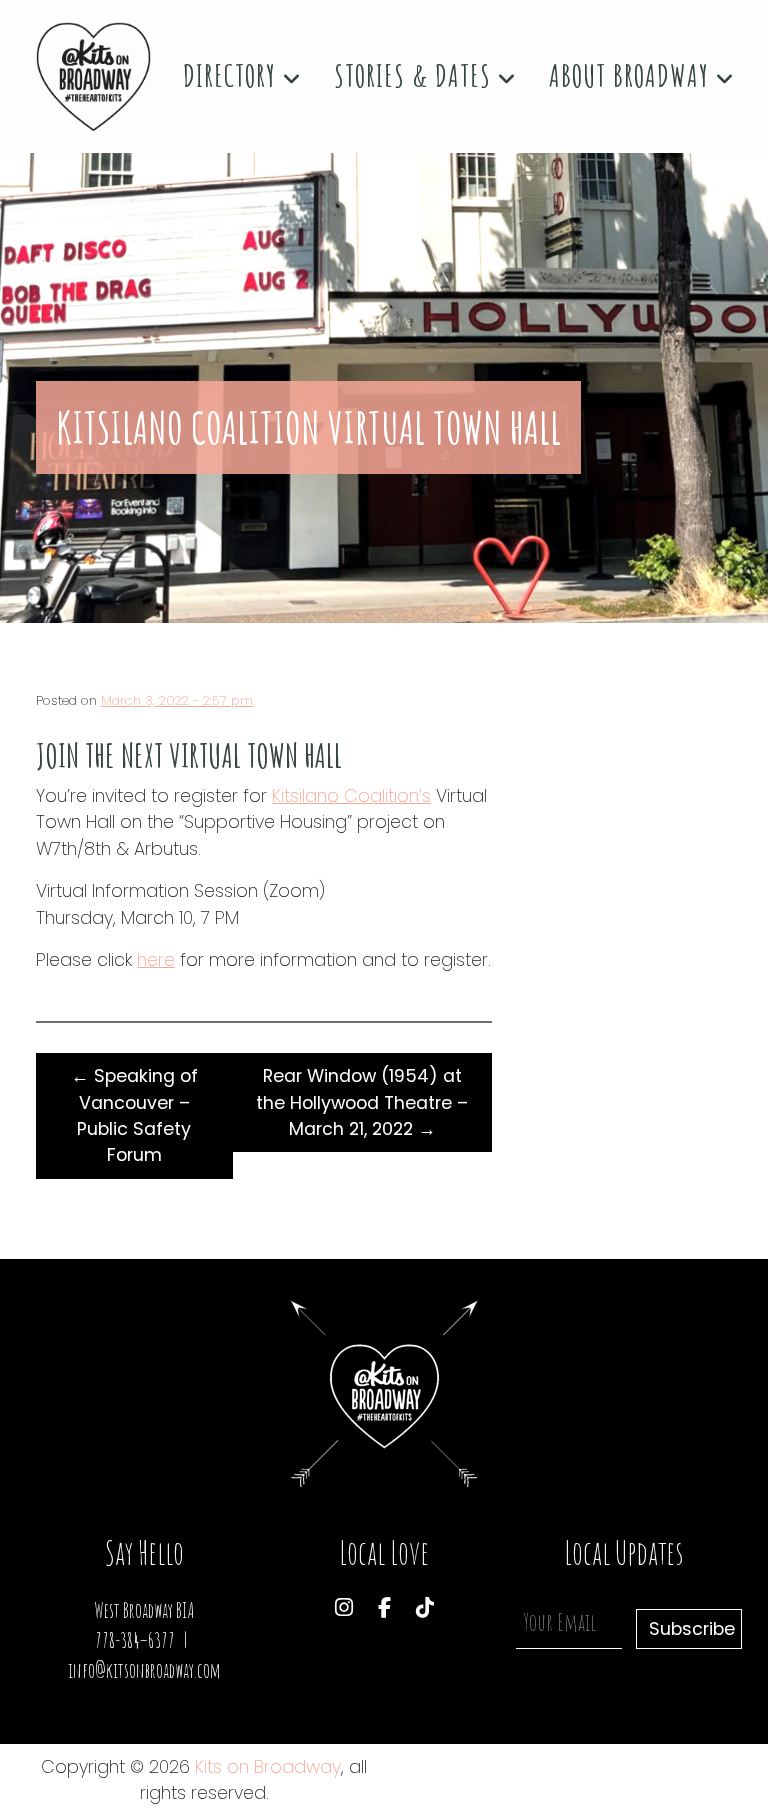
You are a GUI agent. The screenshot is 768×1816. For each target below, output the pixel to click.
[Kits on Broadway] (93, 77)
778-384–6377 (135, 1640)
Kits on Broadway (268, 1767)
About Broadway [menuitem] (632, 75)
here (156, 960)
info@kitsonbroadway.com (144, 1670)
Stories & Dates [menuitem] (416, 75)
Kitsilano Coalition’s (351, 796)
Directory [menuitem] (233, 75)
